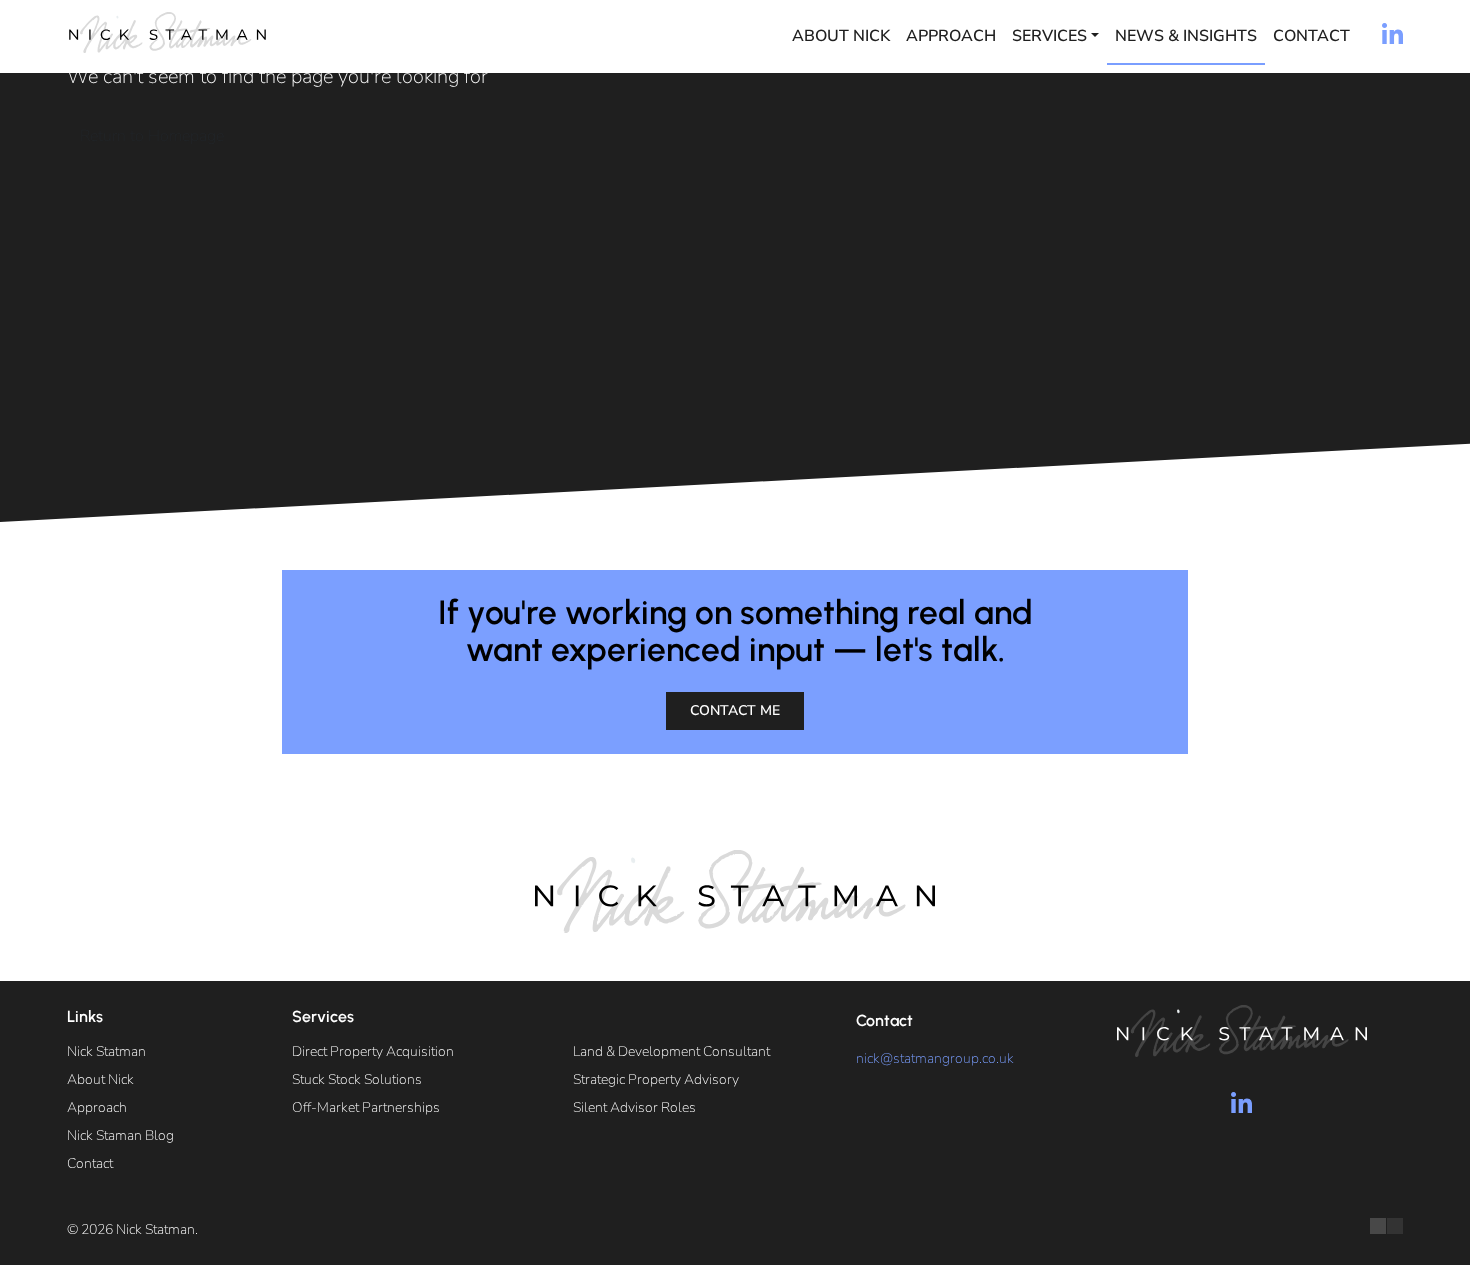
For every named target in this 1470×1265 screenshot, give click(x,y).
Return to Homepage (152, 136)
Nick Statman (106, 1051)
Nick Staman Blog (120, 1135)
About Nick (841, 36)
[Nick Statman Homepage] (167, 32)
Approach (951, 36)
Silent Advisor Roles (634, 1107)
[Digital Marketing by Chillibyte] (1386, 1226)
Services (1049, 36)
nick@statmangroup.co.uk (935, 1058)
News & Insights (1186, 36)
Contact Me (735, 710)
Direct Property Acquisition (373, 1051)
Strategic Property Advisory (656, 1079)
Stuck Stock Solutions (357, 1079)
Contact (1311, 36)
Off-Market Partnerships (366, 1107)
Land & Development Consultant (671, 1051)
